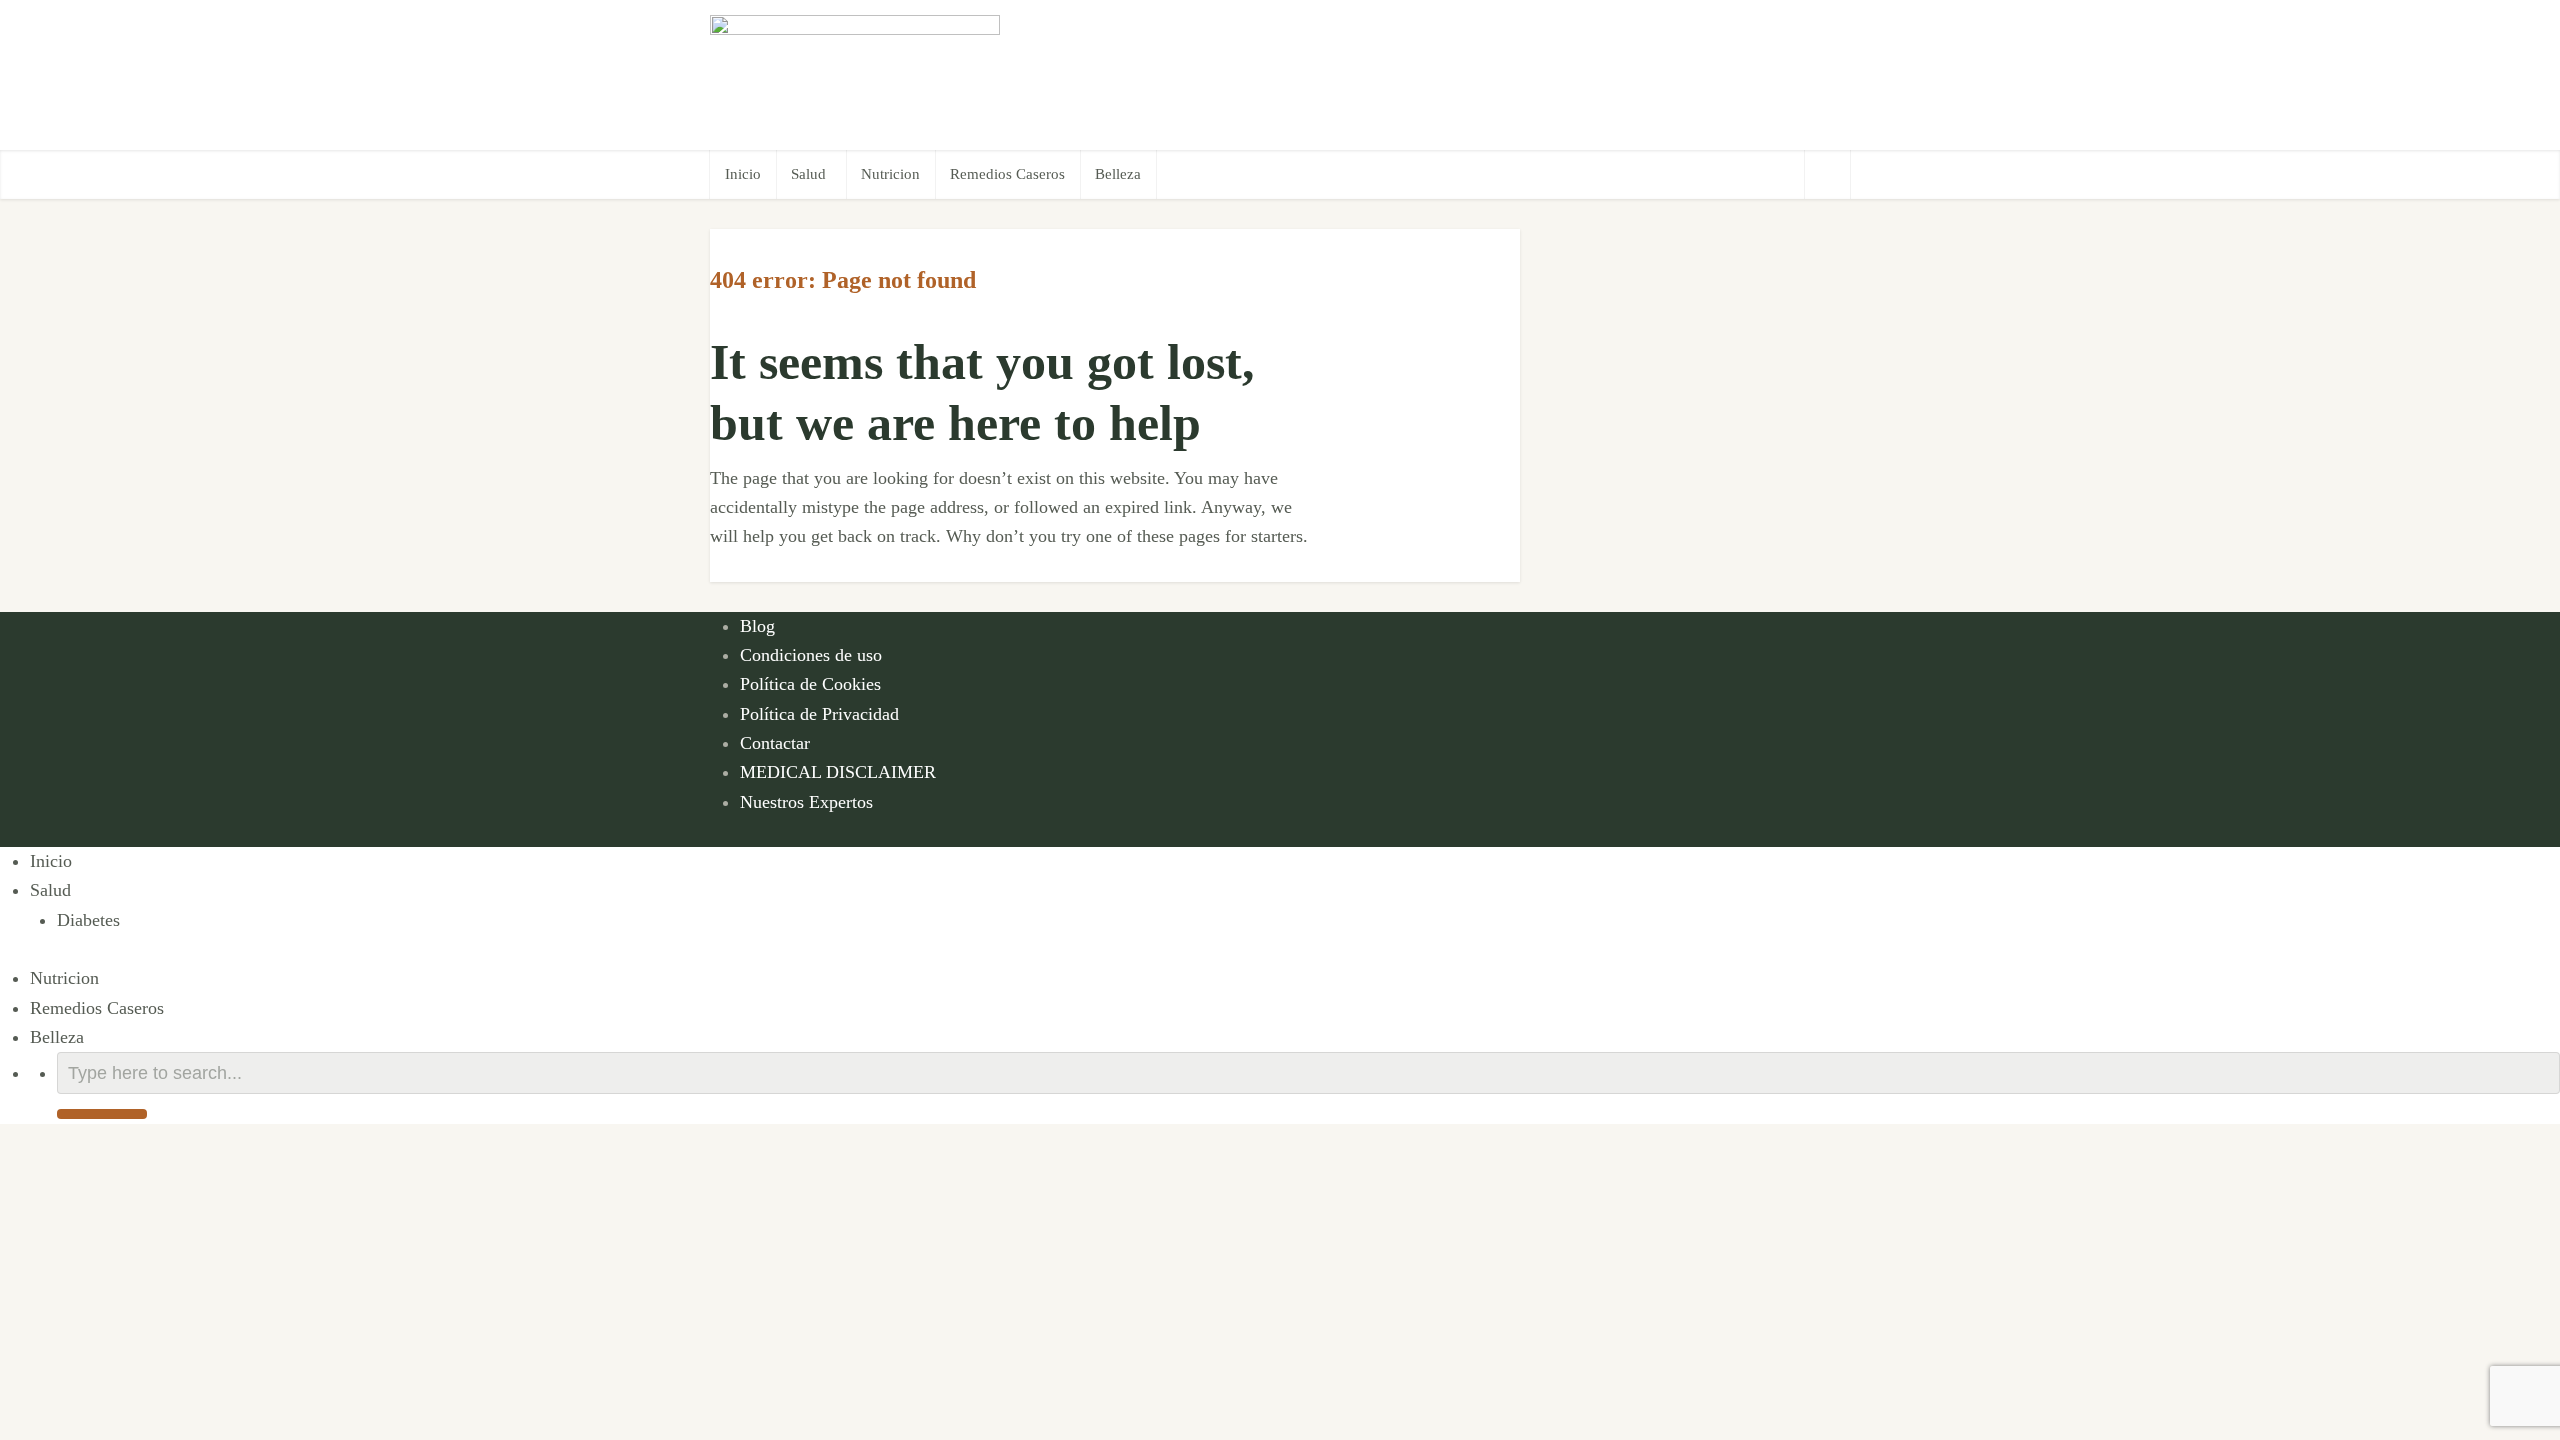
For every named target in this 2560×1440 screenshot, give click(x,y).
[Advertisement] (1486, 75)
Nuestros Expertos (806, 802)
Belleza (1118, 174)
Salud (808, 174)
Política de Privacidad (819, 714)
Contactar (775, 743)
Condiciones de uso (811, 655)
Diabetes (88, 920)
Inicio (743, 174)
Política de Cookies (810, 684)
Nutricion (890, 174)
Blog (757, 626)
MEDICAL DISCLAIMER (838, 772)
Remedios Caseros (1007, 174)
